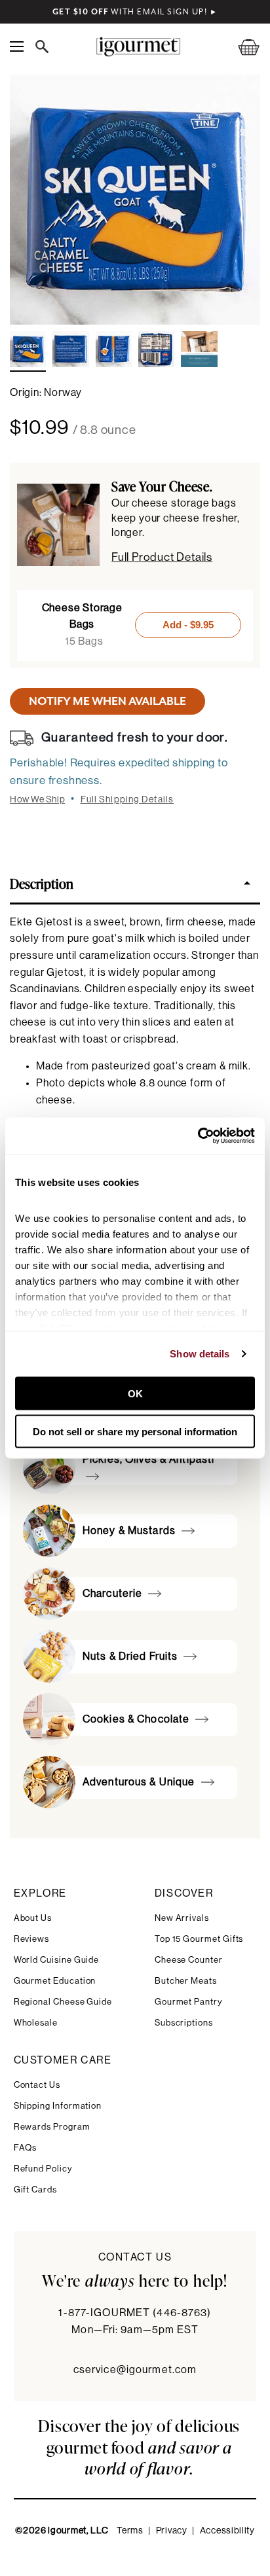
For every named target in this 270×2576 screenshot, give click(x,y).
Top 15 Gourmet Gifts (199, 1939)
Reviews (32, 1939)
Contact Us (37, 2085)
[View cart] (241, 47)
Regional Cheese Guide (63, 2002)
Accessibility (227, 2531)
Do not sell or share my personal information (135, 1432)
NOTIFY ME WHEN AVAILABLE (107, 701)
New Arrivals (182, 1918)
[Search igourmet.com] (45, 46)
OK (135, 1393)
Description (42, 883)
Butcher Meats (186, 1981)
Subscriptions (184, 2023)
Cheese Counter (189, 1960)
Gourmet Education (55, 1981)
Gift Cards (35, 2190)
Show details (200, 1354)
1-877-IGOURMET (135, 2313)
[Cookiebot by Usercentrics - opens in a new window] (198, 1136)
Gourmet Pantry (188, 2002)
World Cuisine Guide (57, 1960)
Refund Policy (43, 2169)
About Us (33, 1918)
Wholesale (36, 2023)
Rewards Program (52, 2127)
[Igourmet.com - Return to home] (138, 47)
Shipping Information (58, 2106)
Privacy (172, 2531)
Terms (130, 2531)
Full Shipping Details (127, 800)
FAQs (26, 2148)
